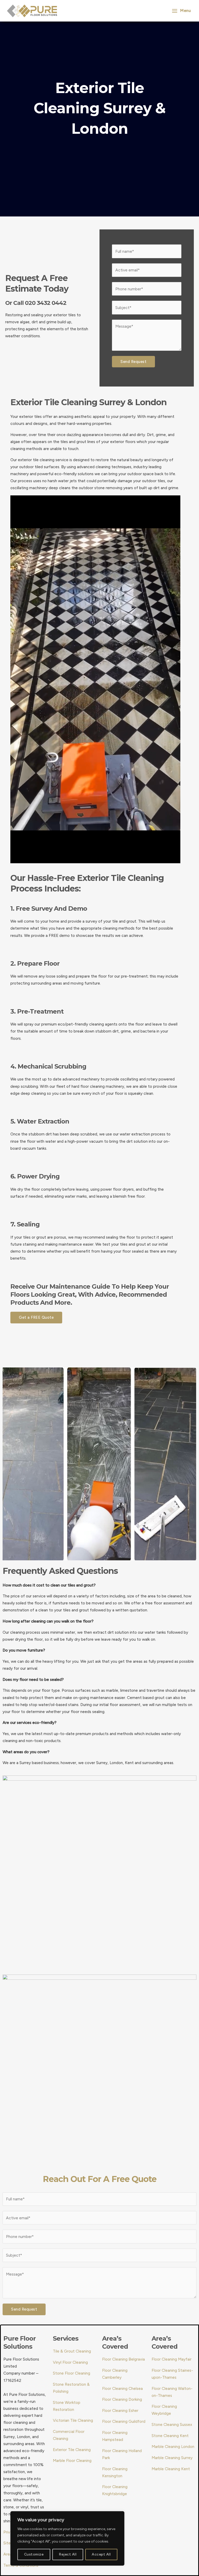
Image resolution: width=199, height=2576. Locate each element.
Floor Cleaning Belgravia (123, 2359)
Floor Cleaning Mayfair (172, 2359)
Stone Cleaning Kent (170, 2436)
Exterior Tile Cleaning (72, 2450)
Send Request (133, 362)
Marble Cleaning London (173, 2447)
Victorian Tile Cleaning (73, 2420)
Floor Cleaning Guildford (124, 2421)
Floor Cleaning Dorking (122, 2399)
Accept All (101, 2554)
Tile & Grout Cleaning (72, 2351)
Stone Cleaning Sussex (172, 2424)
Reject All (68, 2554)
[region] (67, 2538)
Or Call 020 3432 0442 (36, 303)
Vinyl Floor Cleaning (70, 2362)
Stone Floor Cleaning (72, 2373)
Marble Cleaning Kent (171, 2469)
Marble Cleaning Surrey (172, 2458)
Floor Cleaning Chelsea (122, 2388)
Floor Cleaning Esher (120, 2410)
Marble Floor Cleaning (72, 2461)
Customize (34, 2554)
